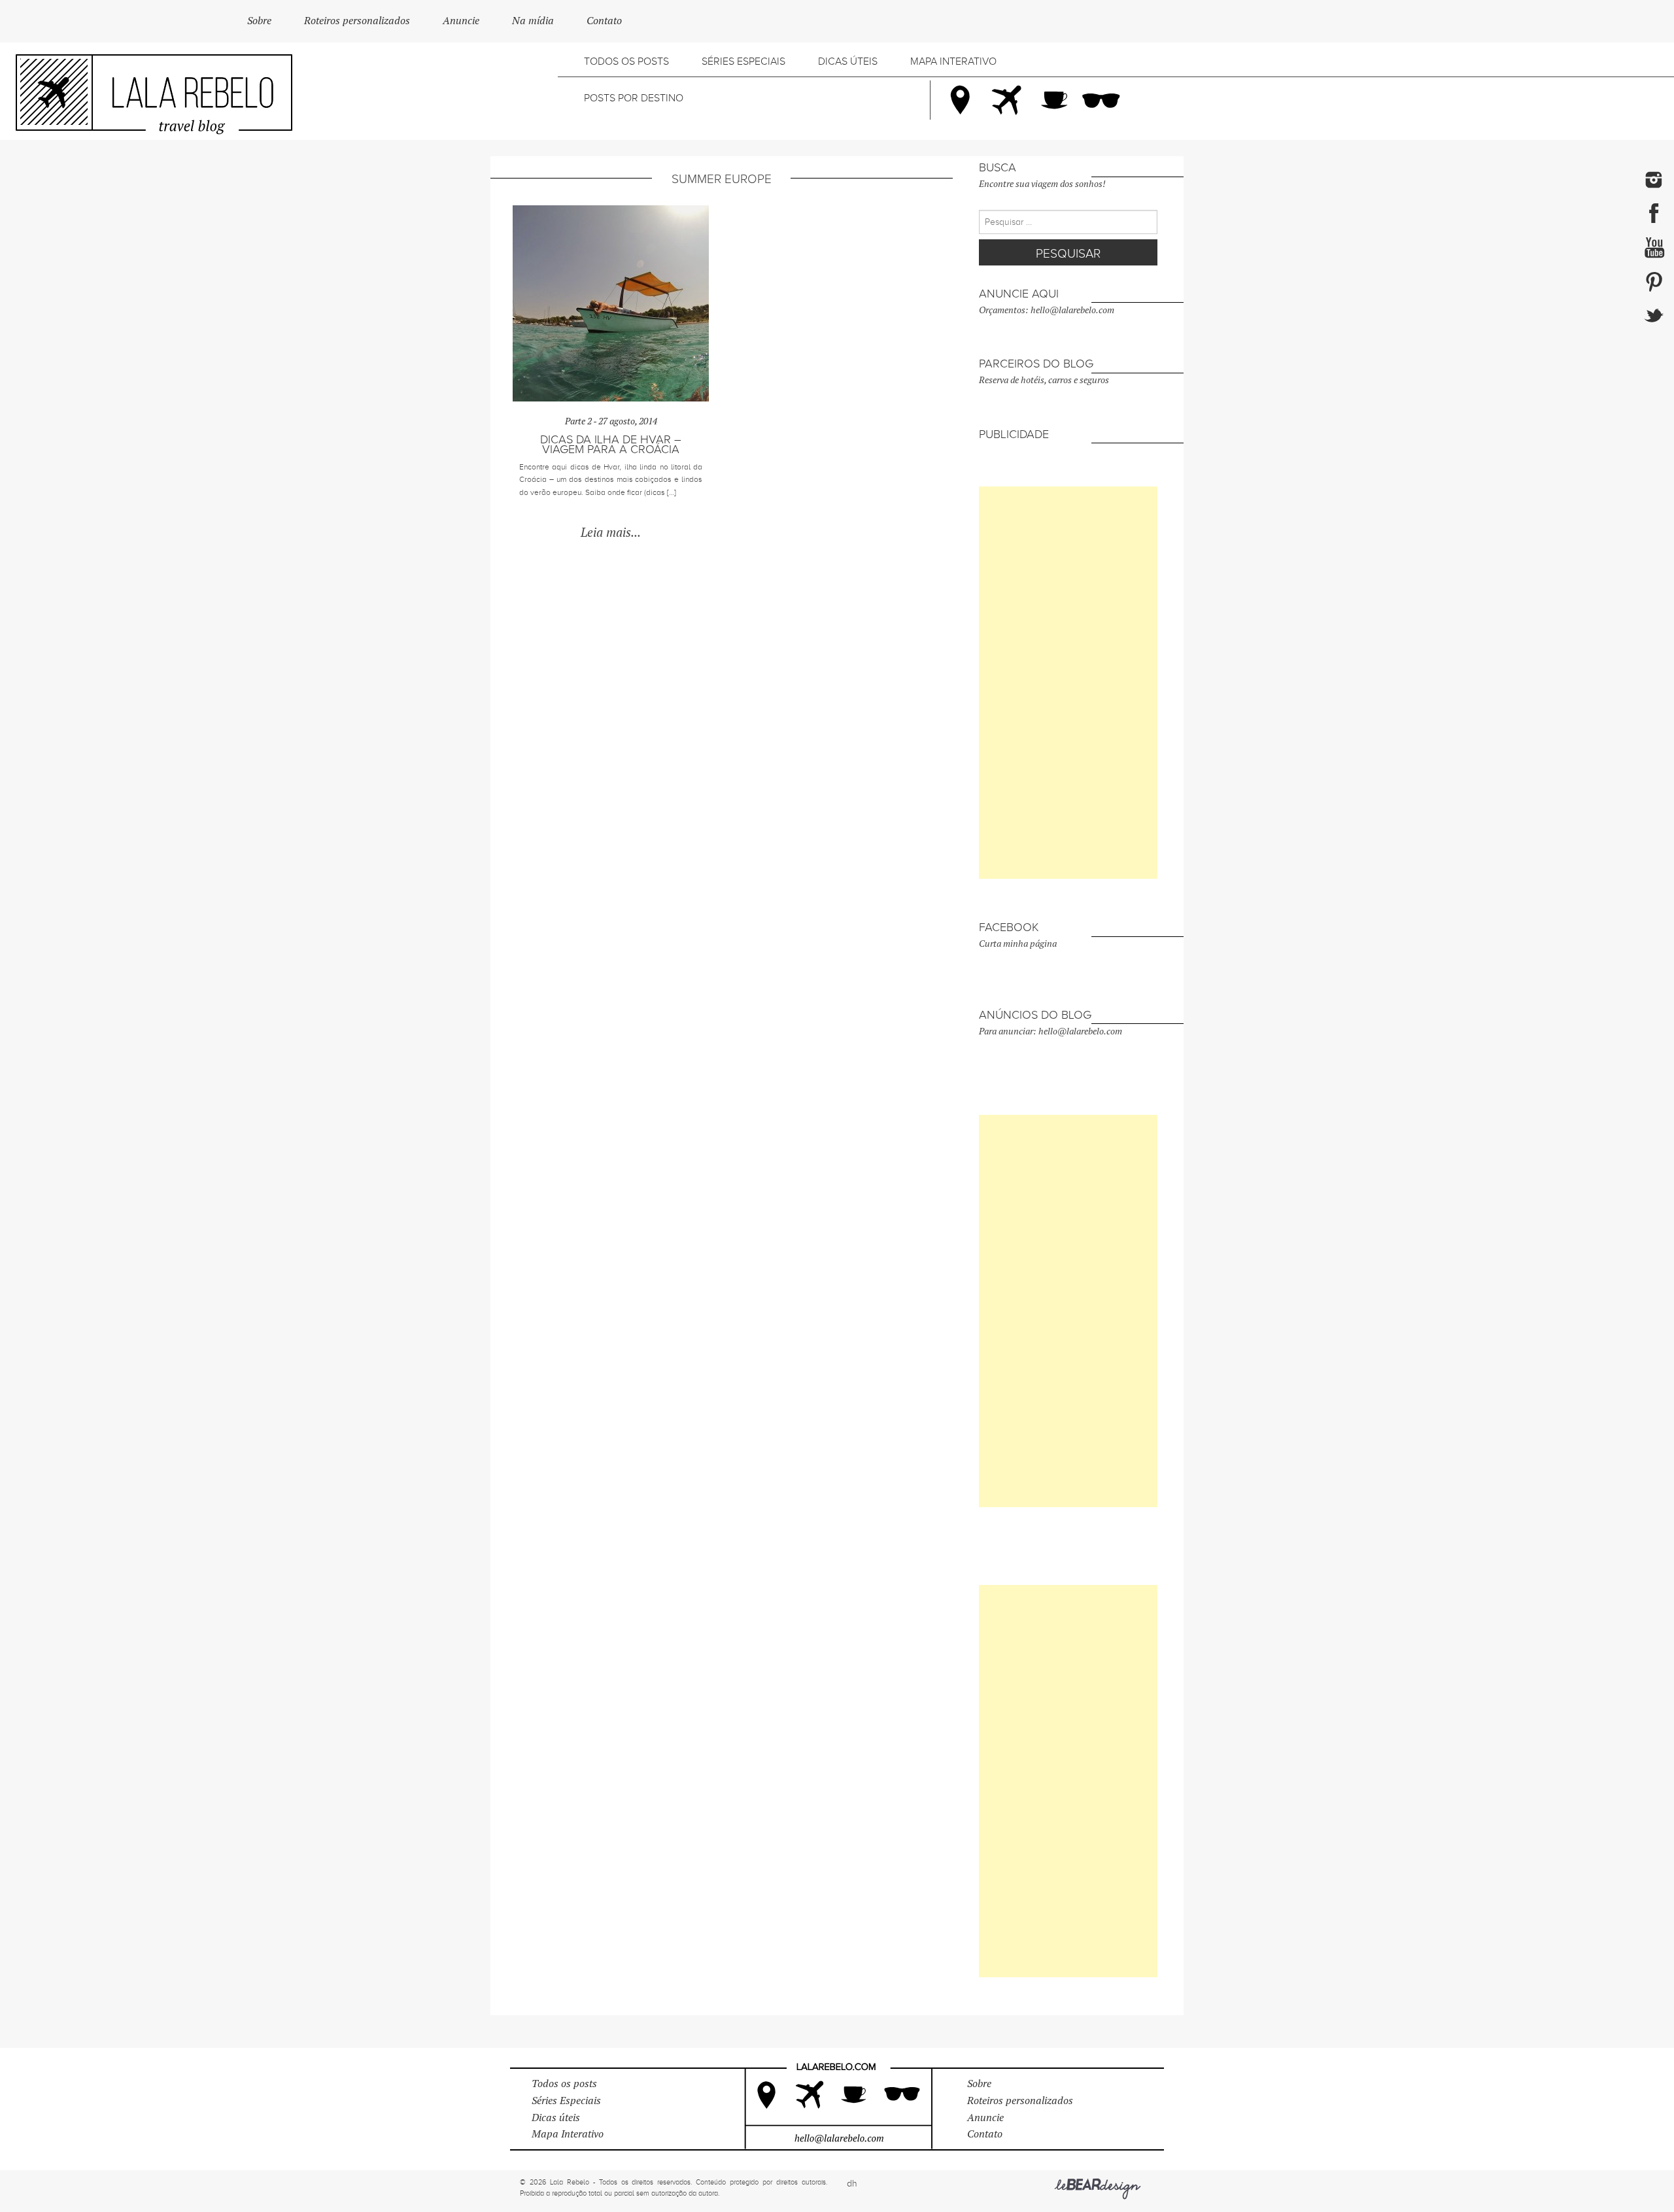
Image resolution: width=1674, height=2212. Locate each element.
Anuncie (461, 21)
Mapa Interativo (953, 61)
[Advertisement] (1068, 683)
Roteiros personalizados (357, 21)
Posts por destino (634, 98)
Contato (604, 21)
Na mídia (533, 21)
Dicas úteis (848, 61)
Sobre (259, 21)
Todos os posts (626, 61)
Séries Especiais (743, 61)
